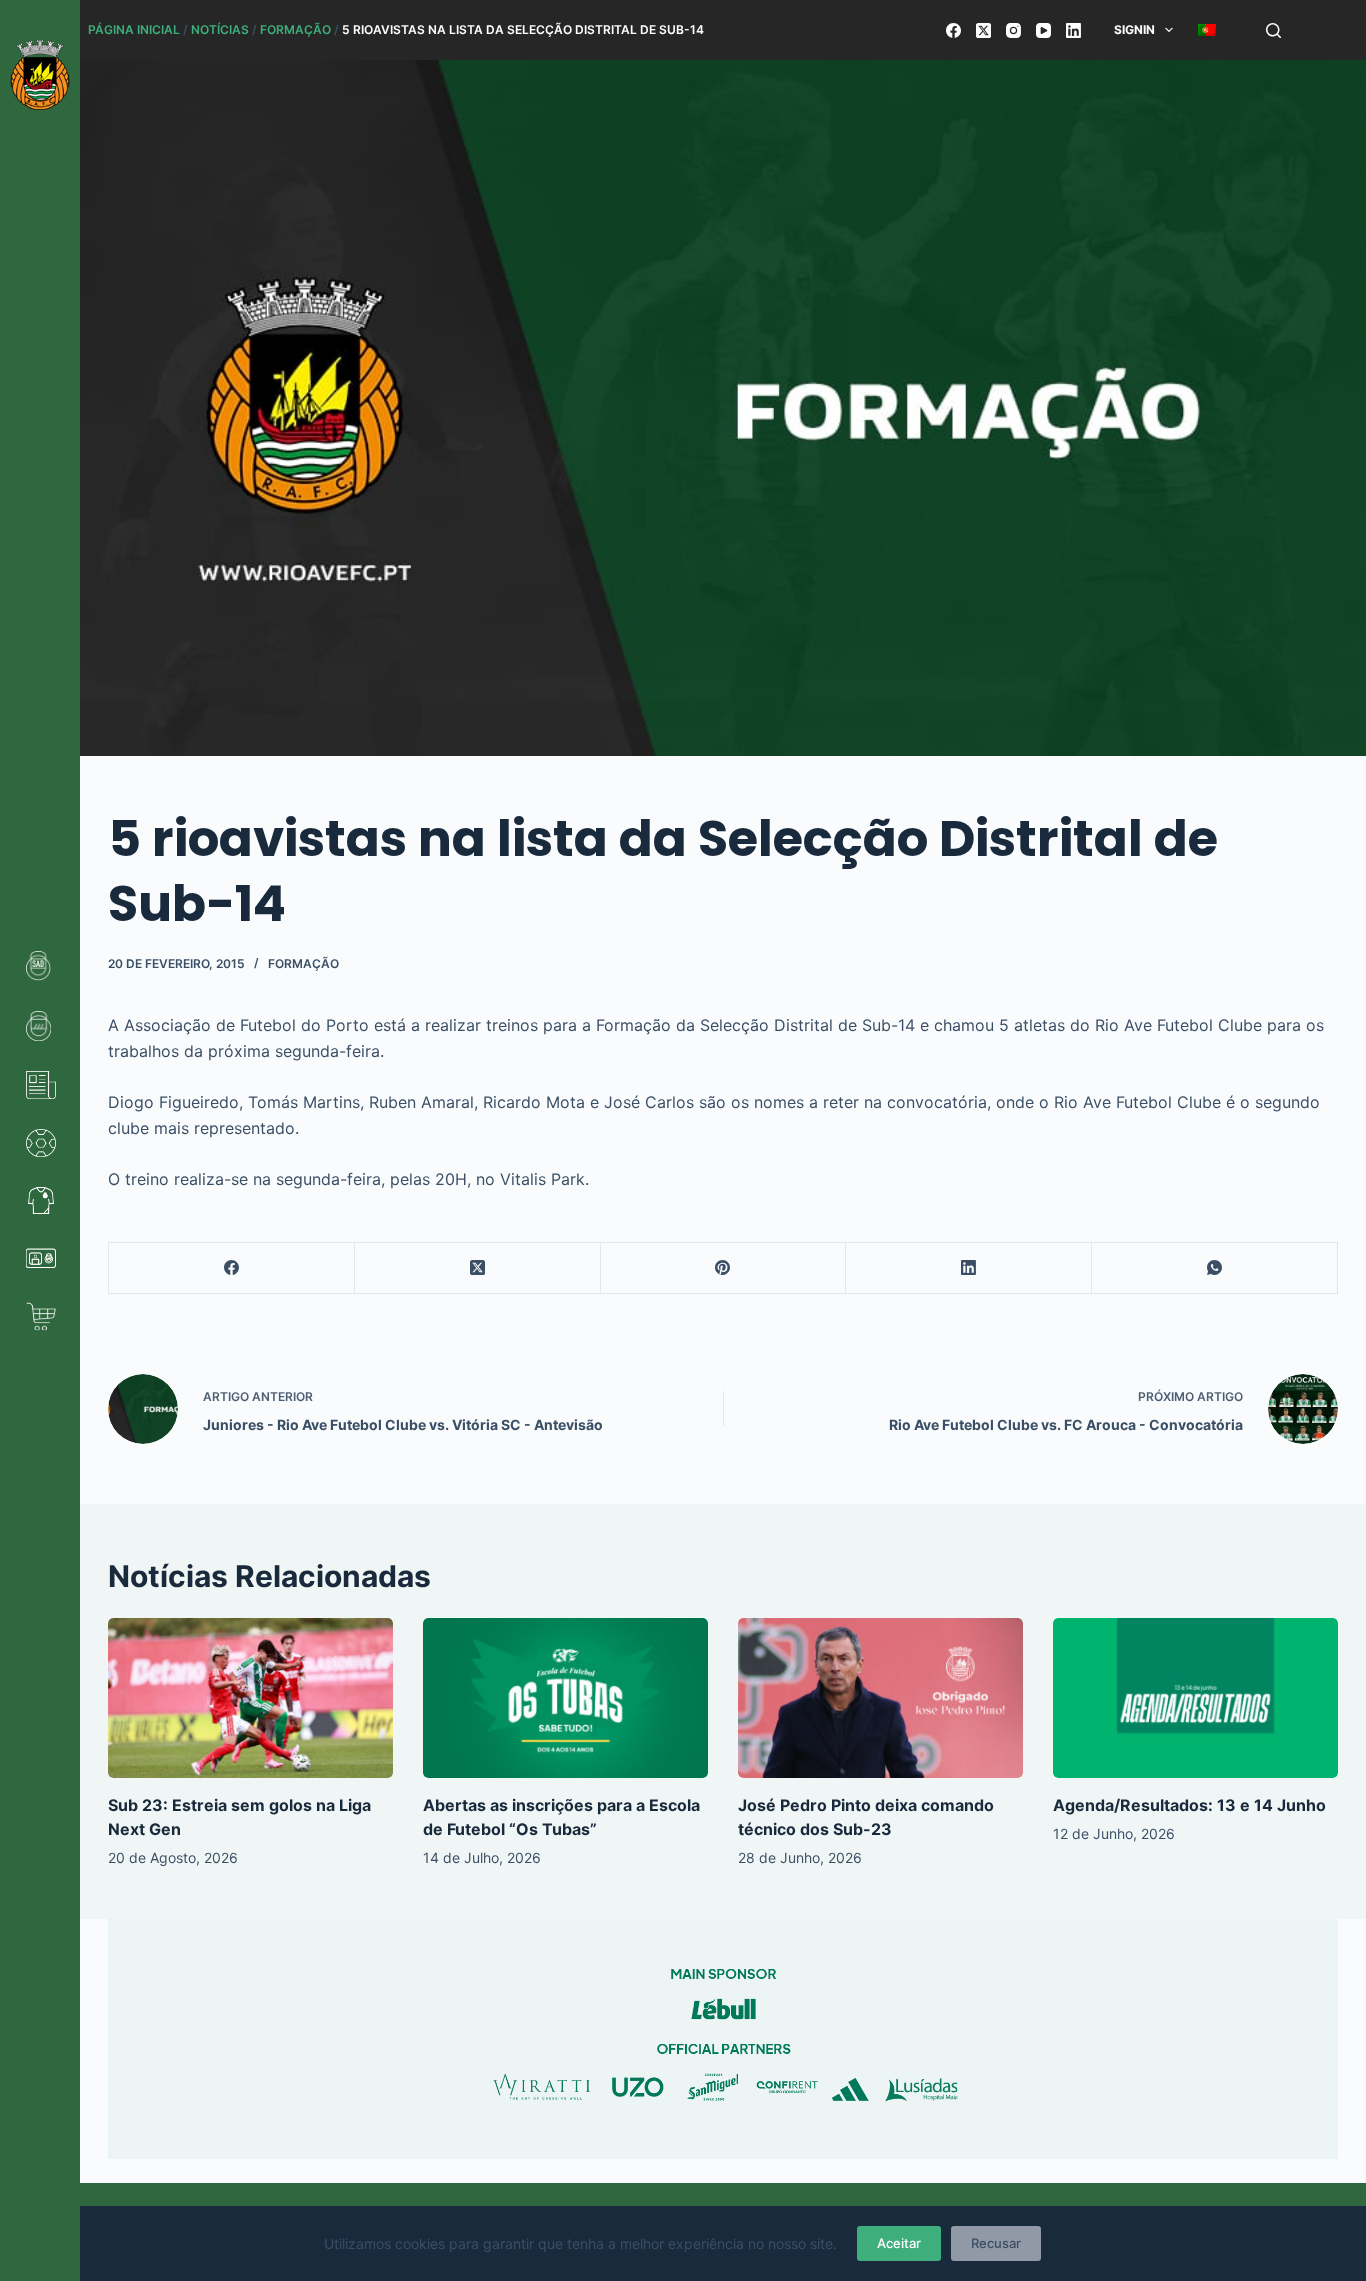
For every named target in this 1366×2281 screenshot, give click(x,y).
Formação (295, 29)
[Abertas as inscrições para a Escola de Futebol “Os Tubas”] (565, 1698)
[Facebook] (953, 30)
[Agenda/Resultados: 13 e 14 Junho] (1195, 1698)
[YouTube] (1043, 30)
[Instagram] (1013, 30)
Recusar (996, 2243)
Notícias (220, 29)
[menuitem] (1207, 30)
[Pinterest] (724, 1268)
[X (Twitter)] (983, 30)
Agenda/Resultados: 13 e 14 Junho (1189, 1805)
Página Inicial (134, 29)
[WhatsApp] (1215, 1268)
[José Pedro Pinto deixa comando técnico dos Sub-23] (880, 1698)
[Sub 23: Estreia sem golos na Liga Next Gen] (250, 1698)
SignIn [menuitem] (1134, 29)
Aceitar (899, 2243)
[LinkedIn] (1073, 30)
